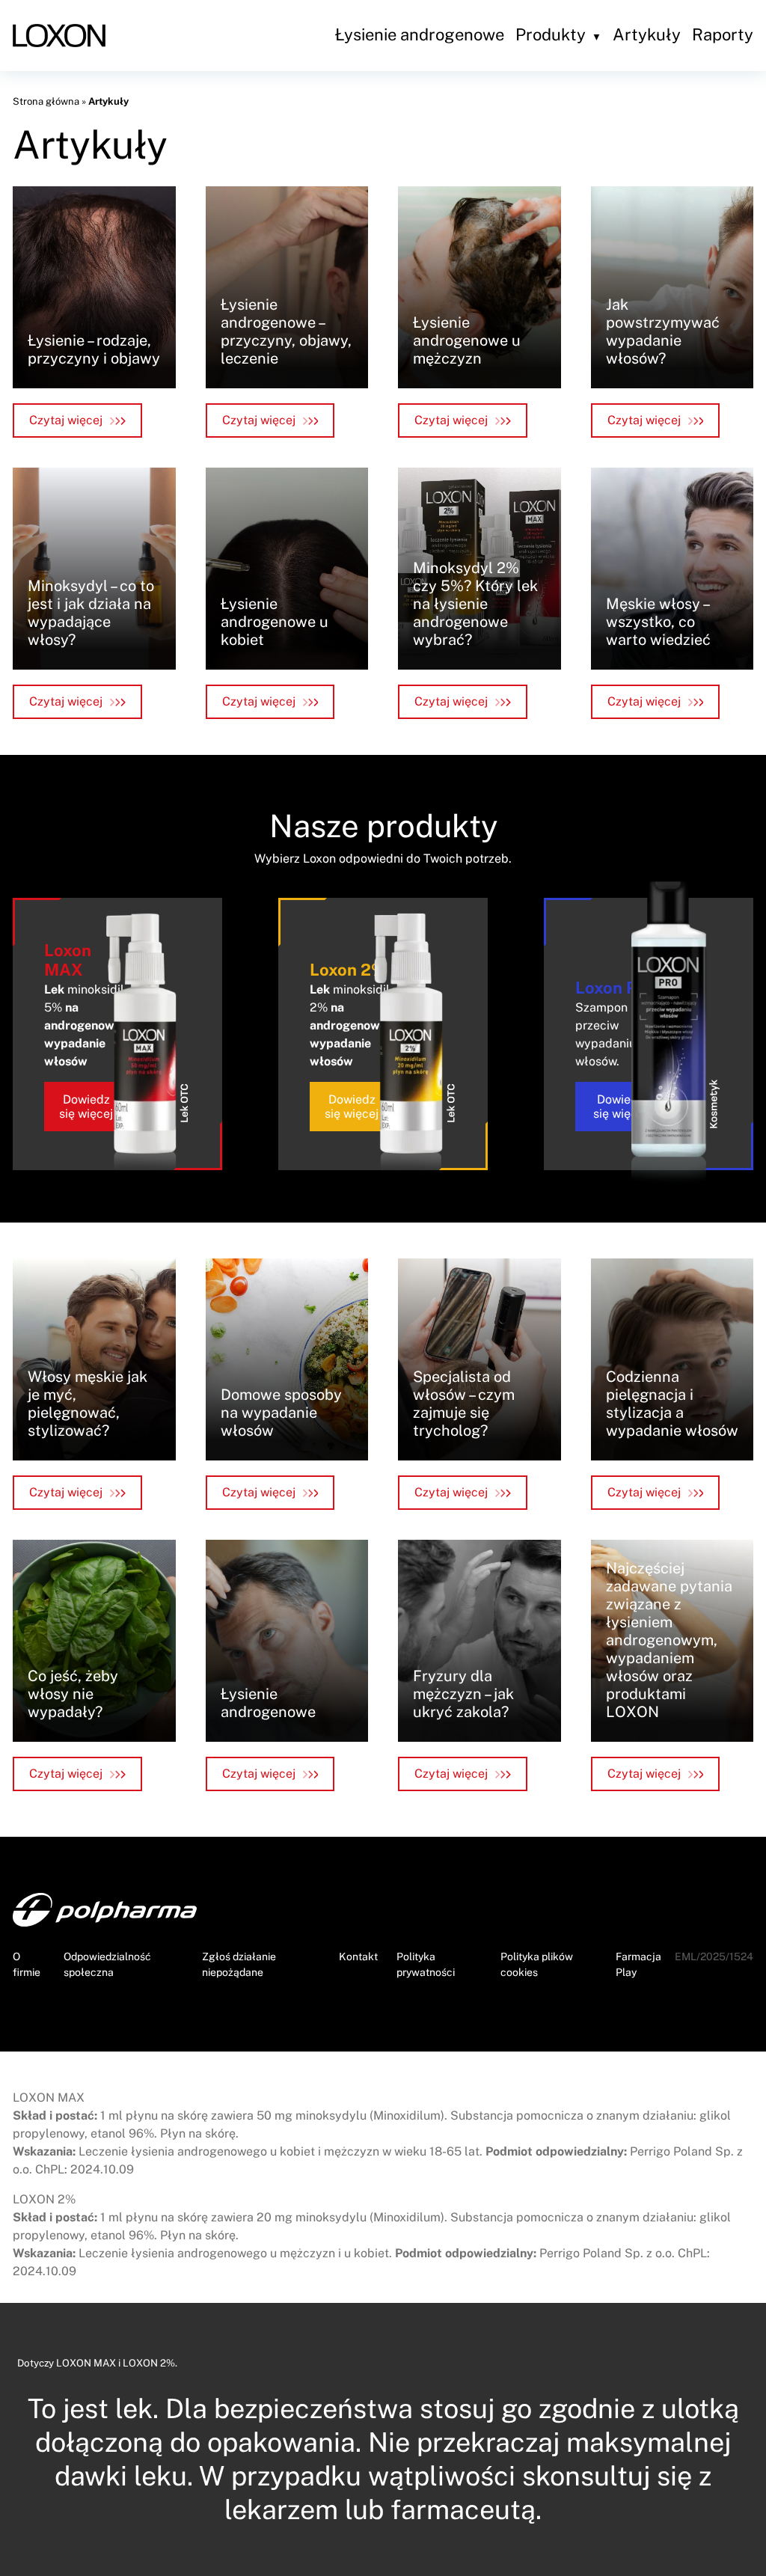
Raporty (723, 34)
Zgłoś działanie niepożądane (239, 1964)
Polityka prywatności (426, 1964)
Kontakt (358, 1957)
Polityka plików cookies (537, 1964)
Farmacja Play (638, 1964)
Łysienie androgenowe (420, 34)
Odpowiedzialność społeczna (107, 1964)
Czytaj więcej (66, 420)
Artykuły (647, 34)
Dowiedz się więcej (86, 1107)
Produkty (551, 34)
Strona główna (46, 101)
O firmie (27, 1964)
